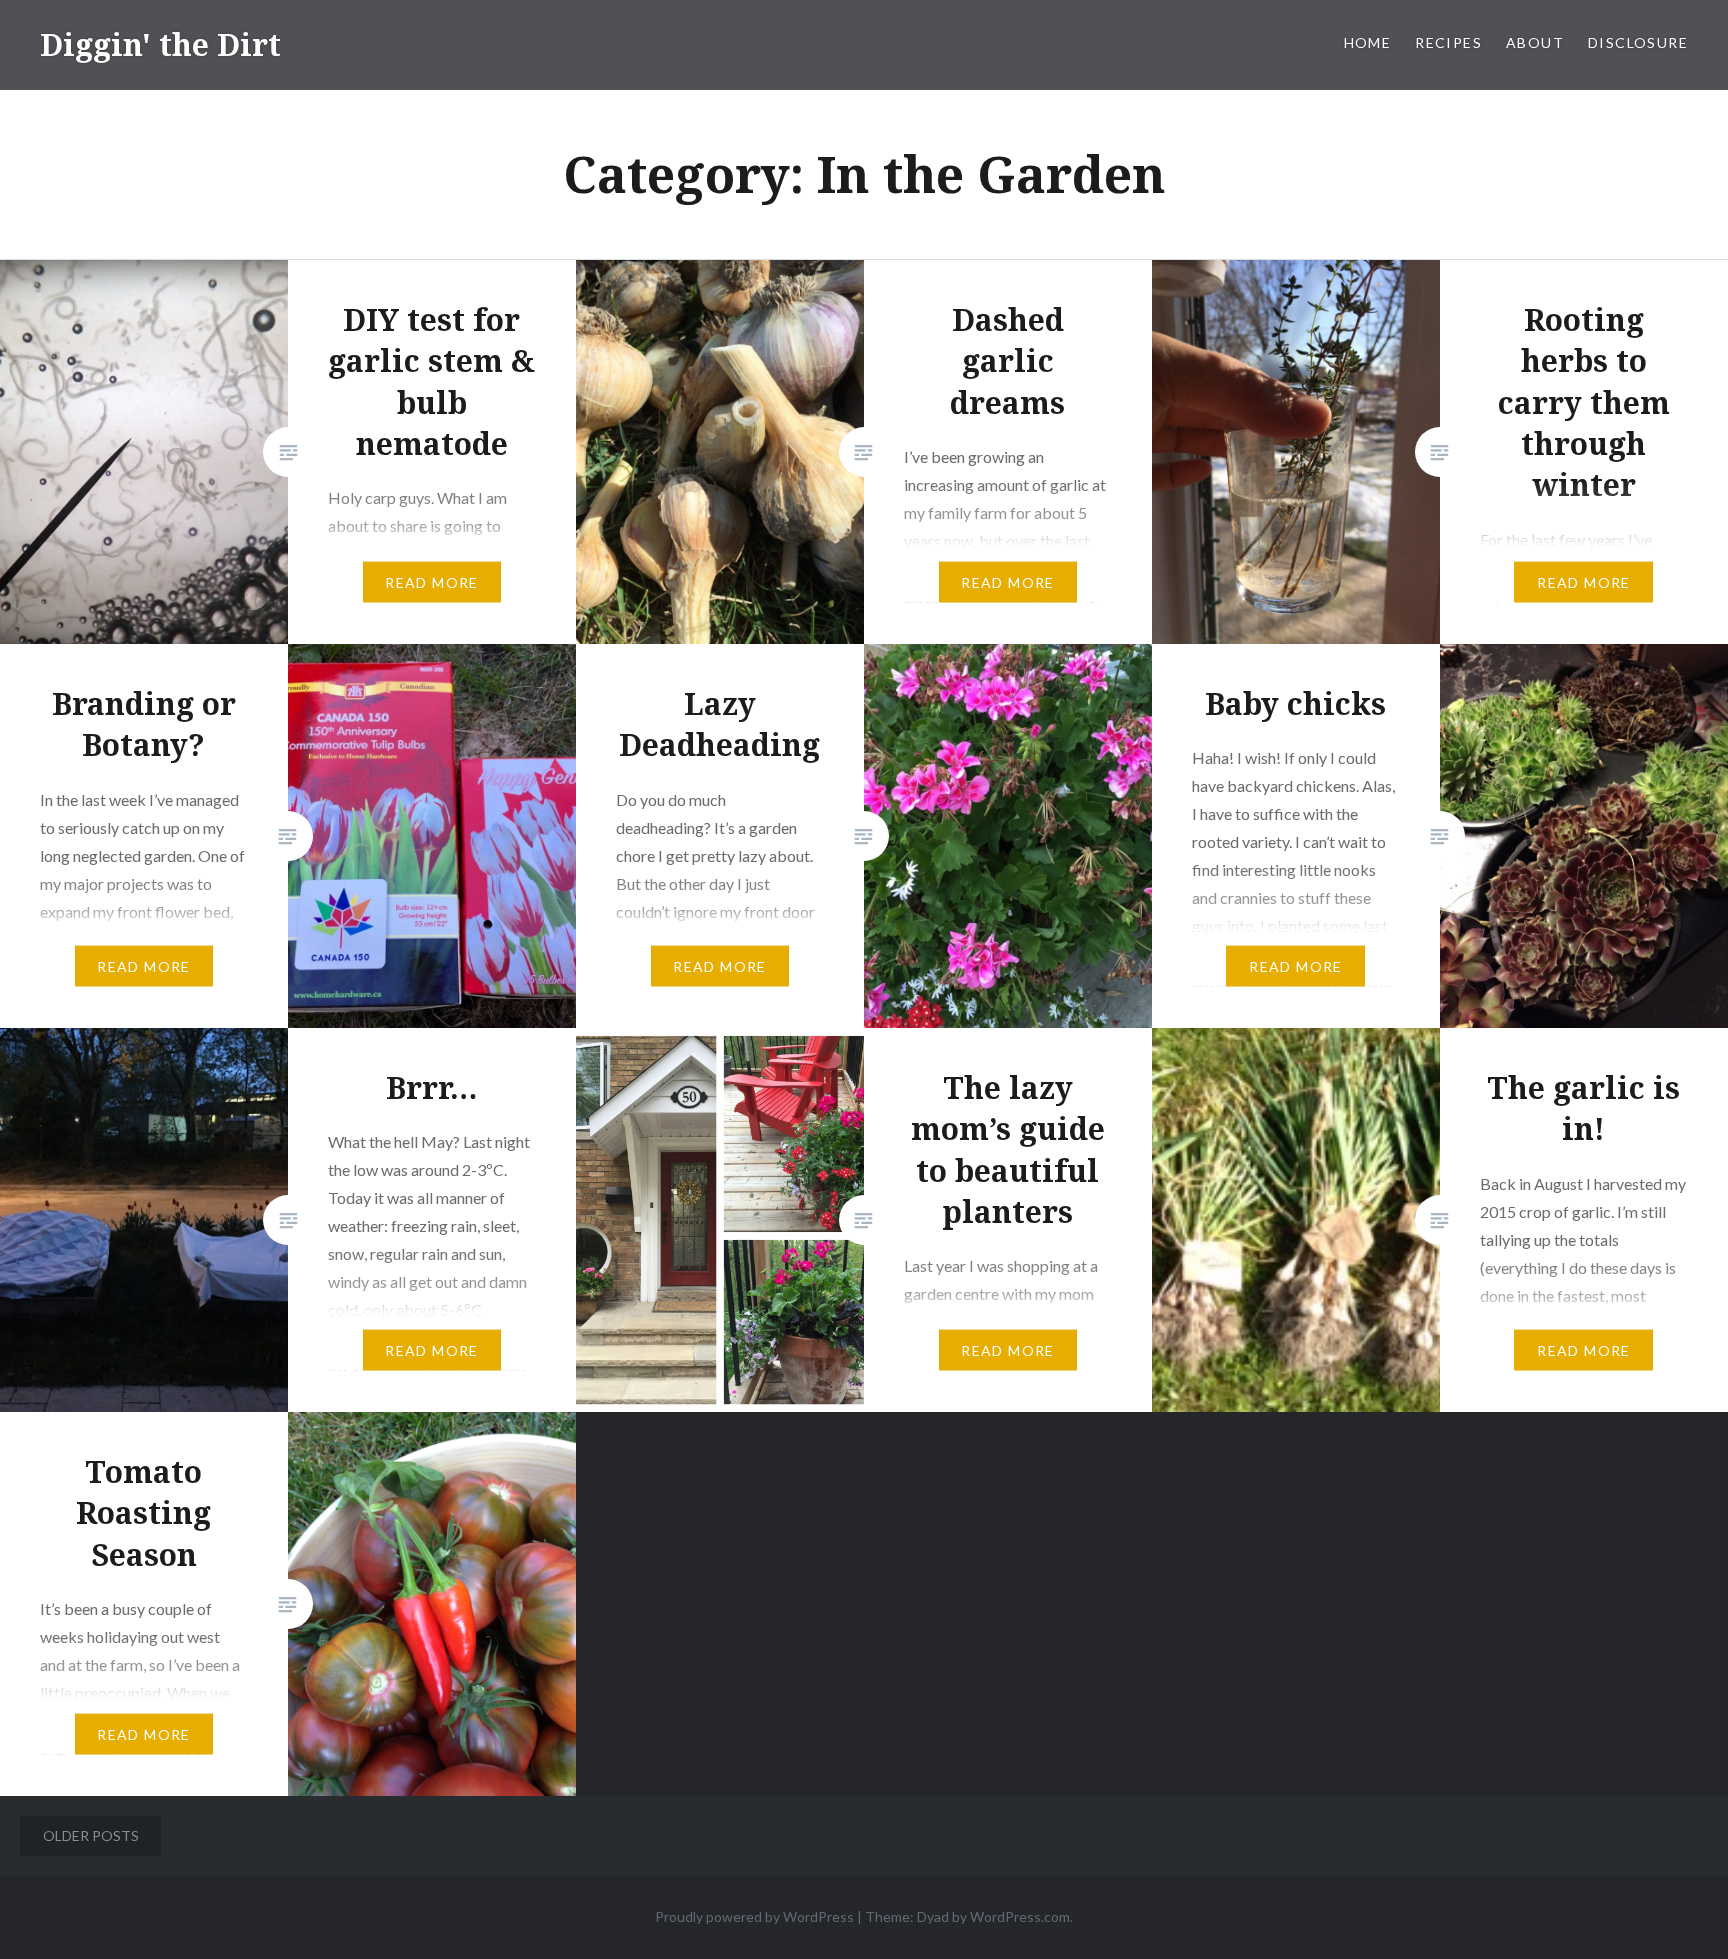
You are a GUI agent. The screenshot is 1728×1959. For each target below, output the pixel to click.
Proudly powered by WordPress (754, 1916)
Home (1368, 42)
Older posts (91, 1835)
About (1535, 42)
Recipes (1448, 42)
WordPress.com (1020, 1916)
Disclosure (1638, 42)
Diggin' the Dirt (160, 44)
